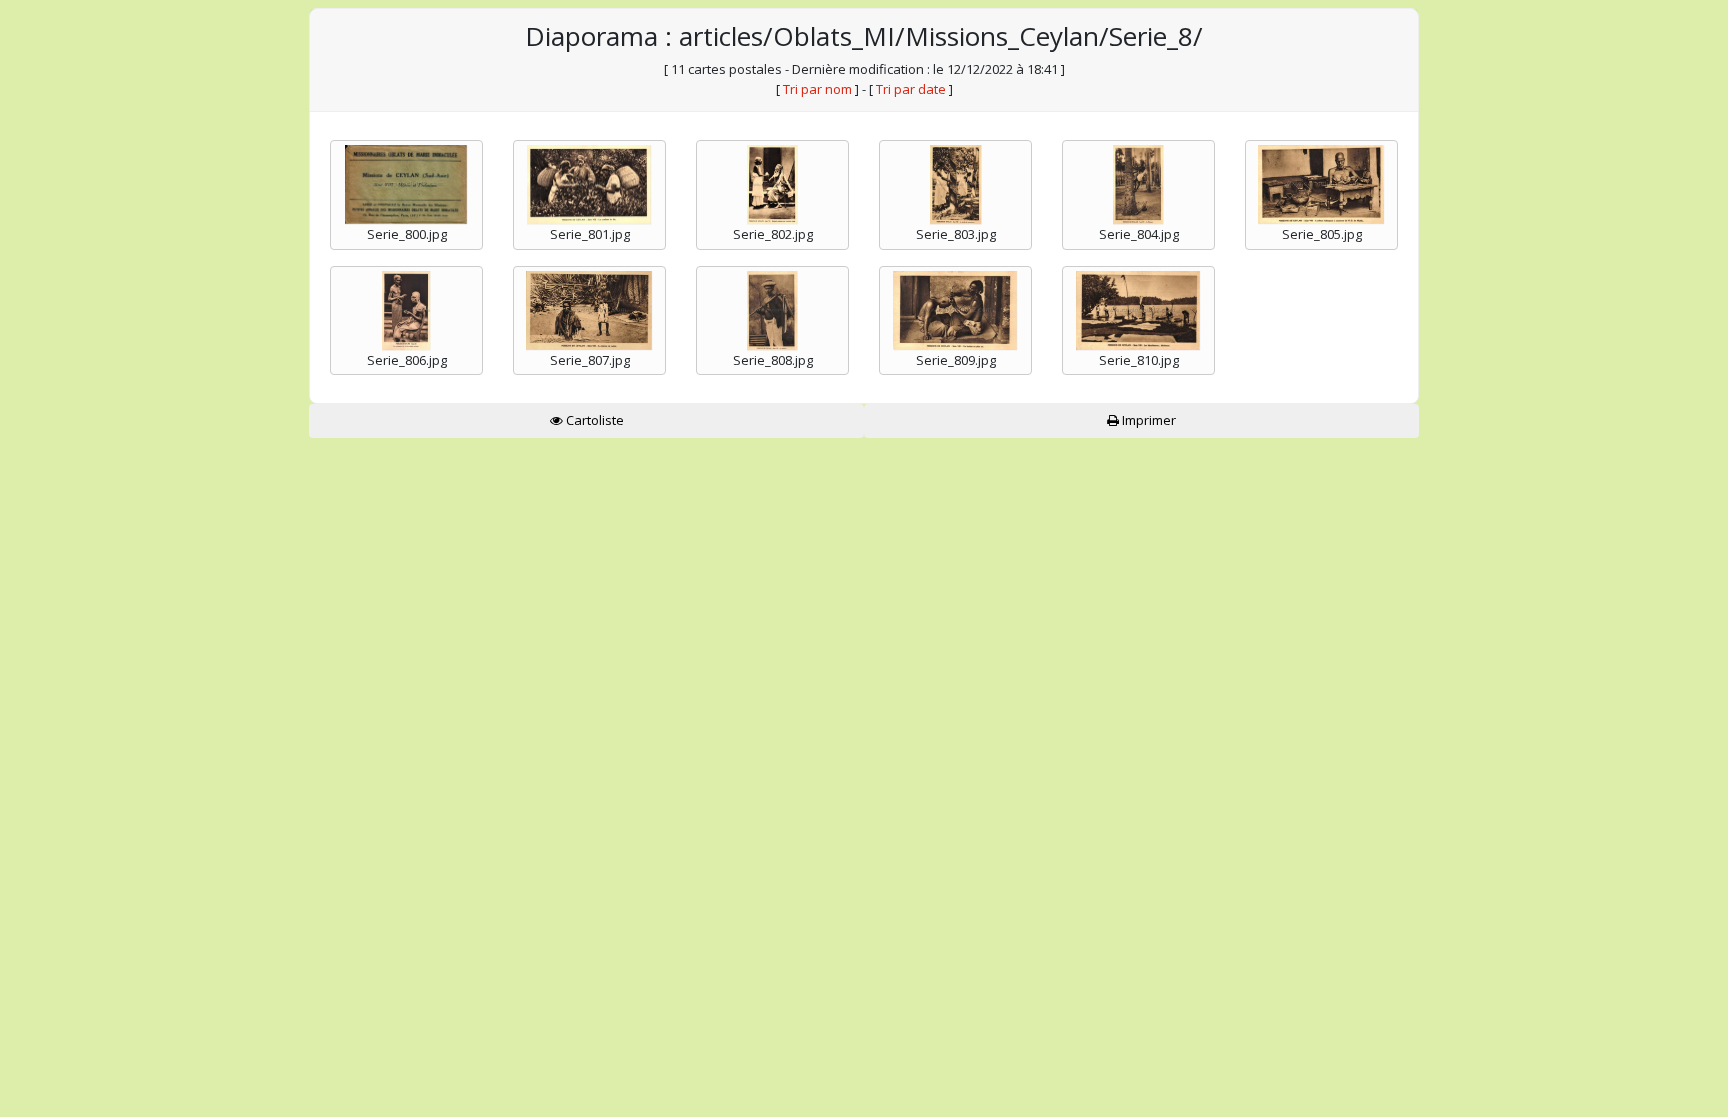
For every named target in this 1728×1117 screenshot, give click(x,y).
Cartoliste (593, 420)
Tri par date (911, 89)
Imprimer (1147, 420)
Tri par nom (817, 89)
